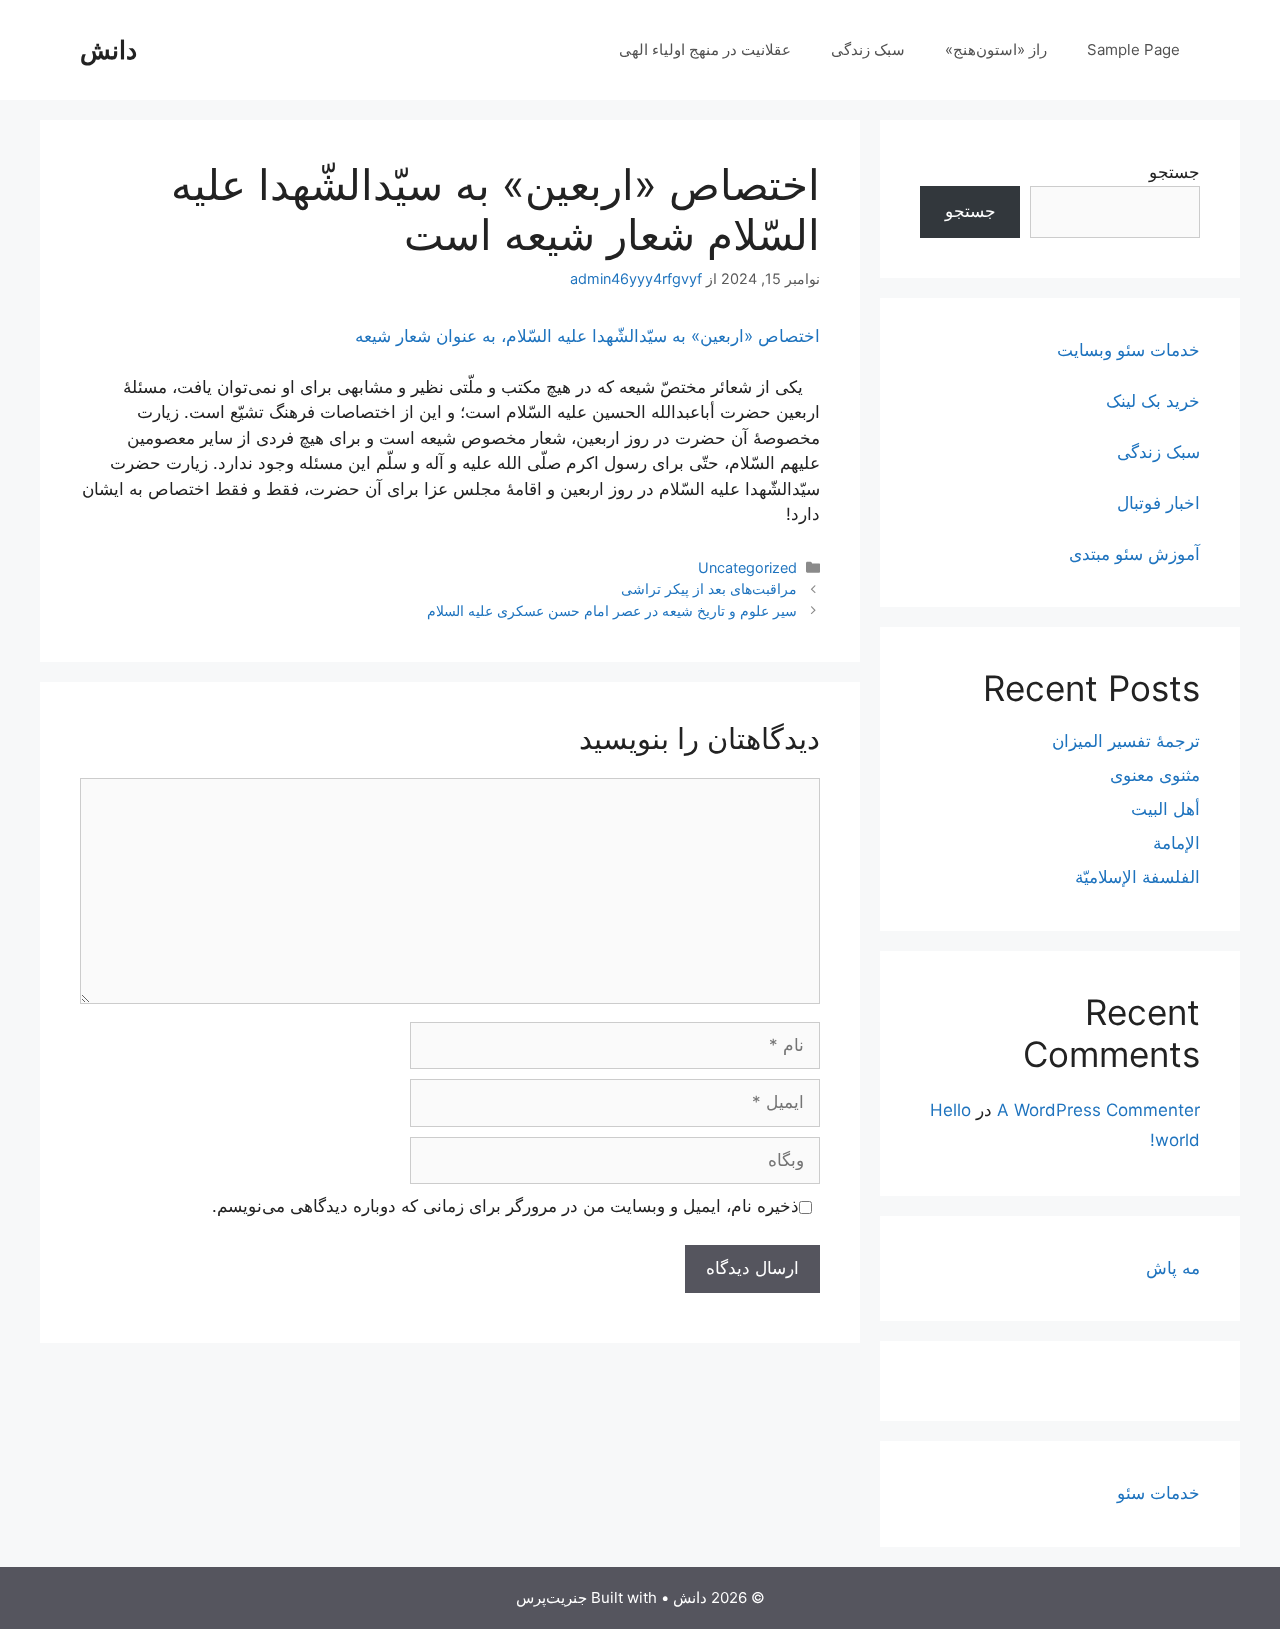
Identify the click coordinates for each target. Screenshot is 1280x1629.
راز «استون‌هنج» (996, 49)
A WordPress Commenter (1098, 1110)
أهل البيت (1165, 809)
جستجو (1174, 172)
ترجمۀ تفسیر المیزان (1126, 741)
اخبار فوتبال (1158, 503)
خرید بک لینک (1153, 401)
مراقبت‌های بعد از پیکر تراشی (709, 588)
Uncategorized (747, 567)
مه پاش (1173, 1268)
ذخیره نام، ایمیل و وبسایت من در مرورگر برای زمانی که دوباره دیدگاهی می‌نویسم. (505, 1206)
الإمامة (1176, 843)
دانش (108, 50)
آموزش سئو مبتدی (1134, 554)
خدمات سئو (1158, 1493)
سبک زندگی (868, 49)
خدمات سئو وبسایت (1128, 350)
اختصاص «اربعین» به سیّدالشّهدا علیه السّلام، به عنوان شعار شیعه (587, 336)
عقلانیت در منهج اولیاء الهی (705, 49)
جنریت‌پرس (551, 1597)
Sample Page (1133, 49)
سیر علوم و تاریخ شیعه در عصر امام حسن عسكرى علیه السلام (612, 610)
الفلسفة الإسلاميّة (1137, 877)
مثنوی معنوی (1155, 775)
